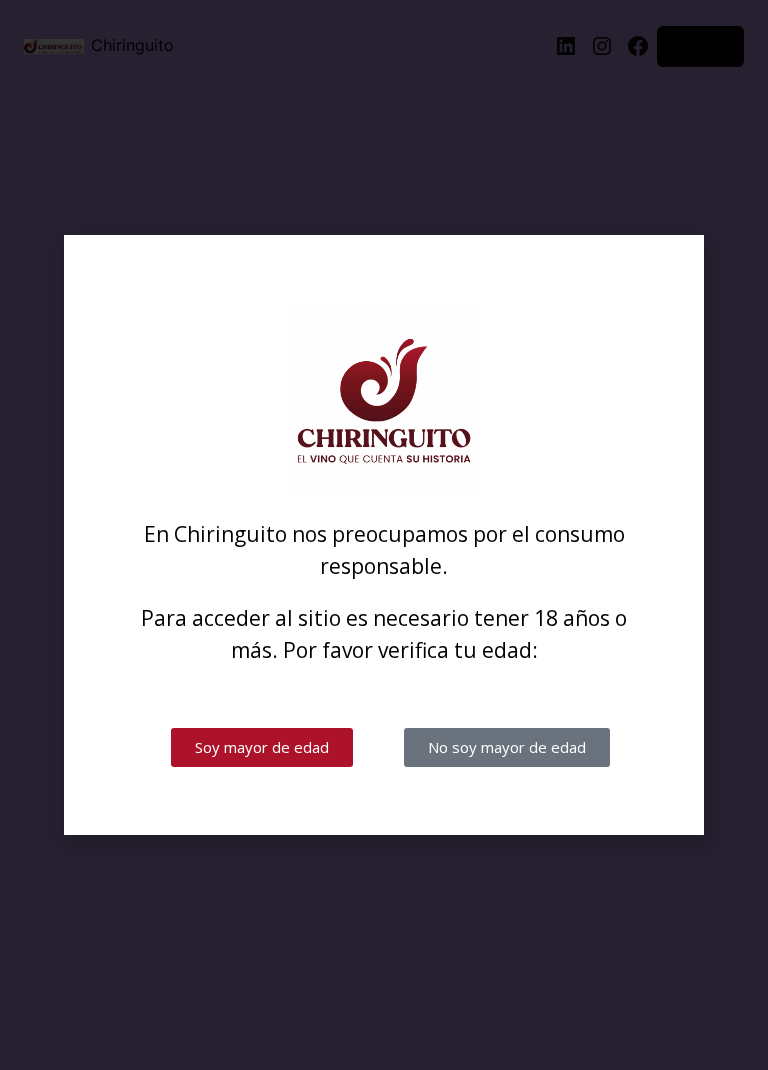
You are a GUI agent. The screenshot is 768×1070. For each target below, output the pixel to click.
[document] (384, 535)
